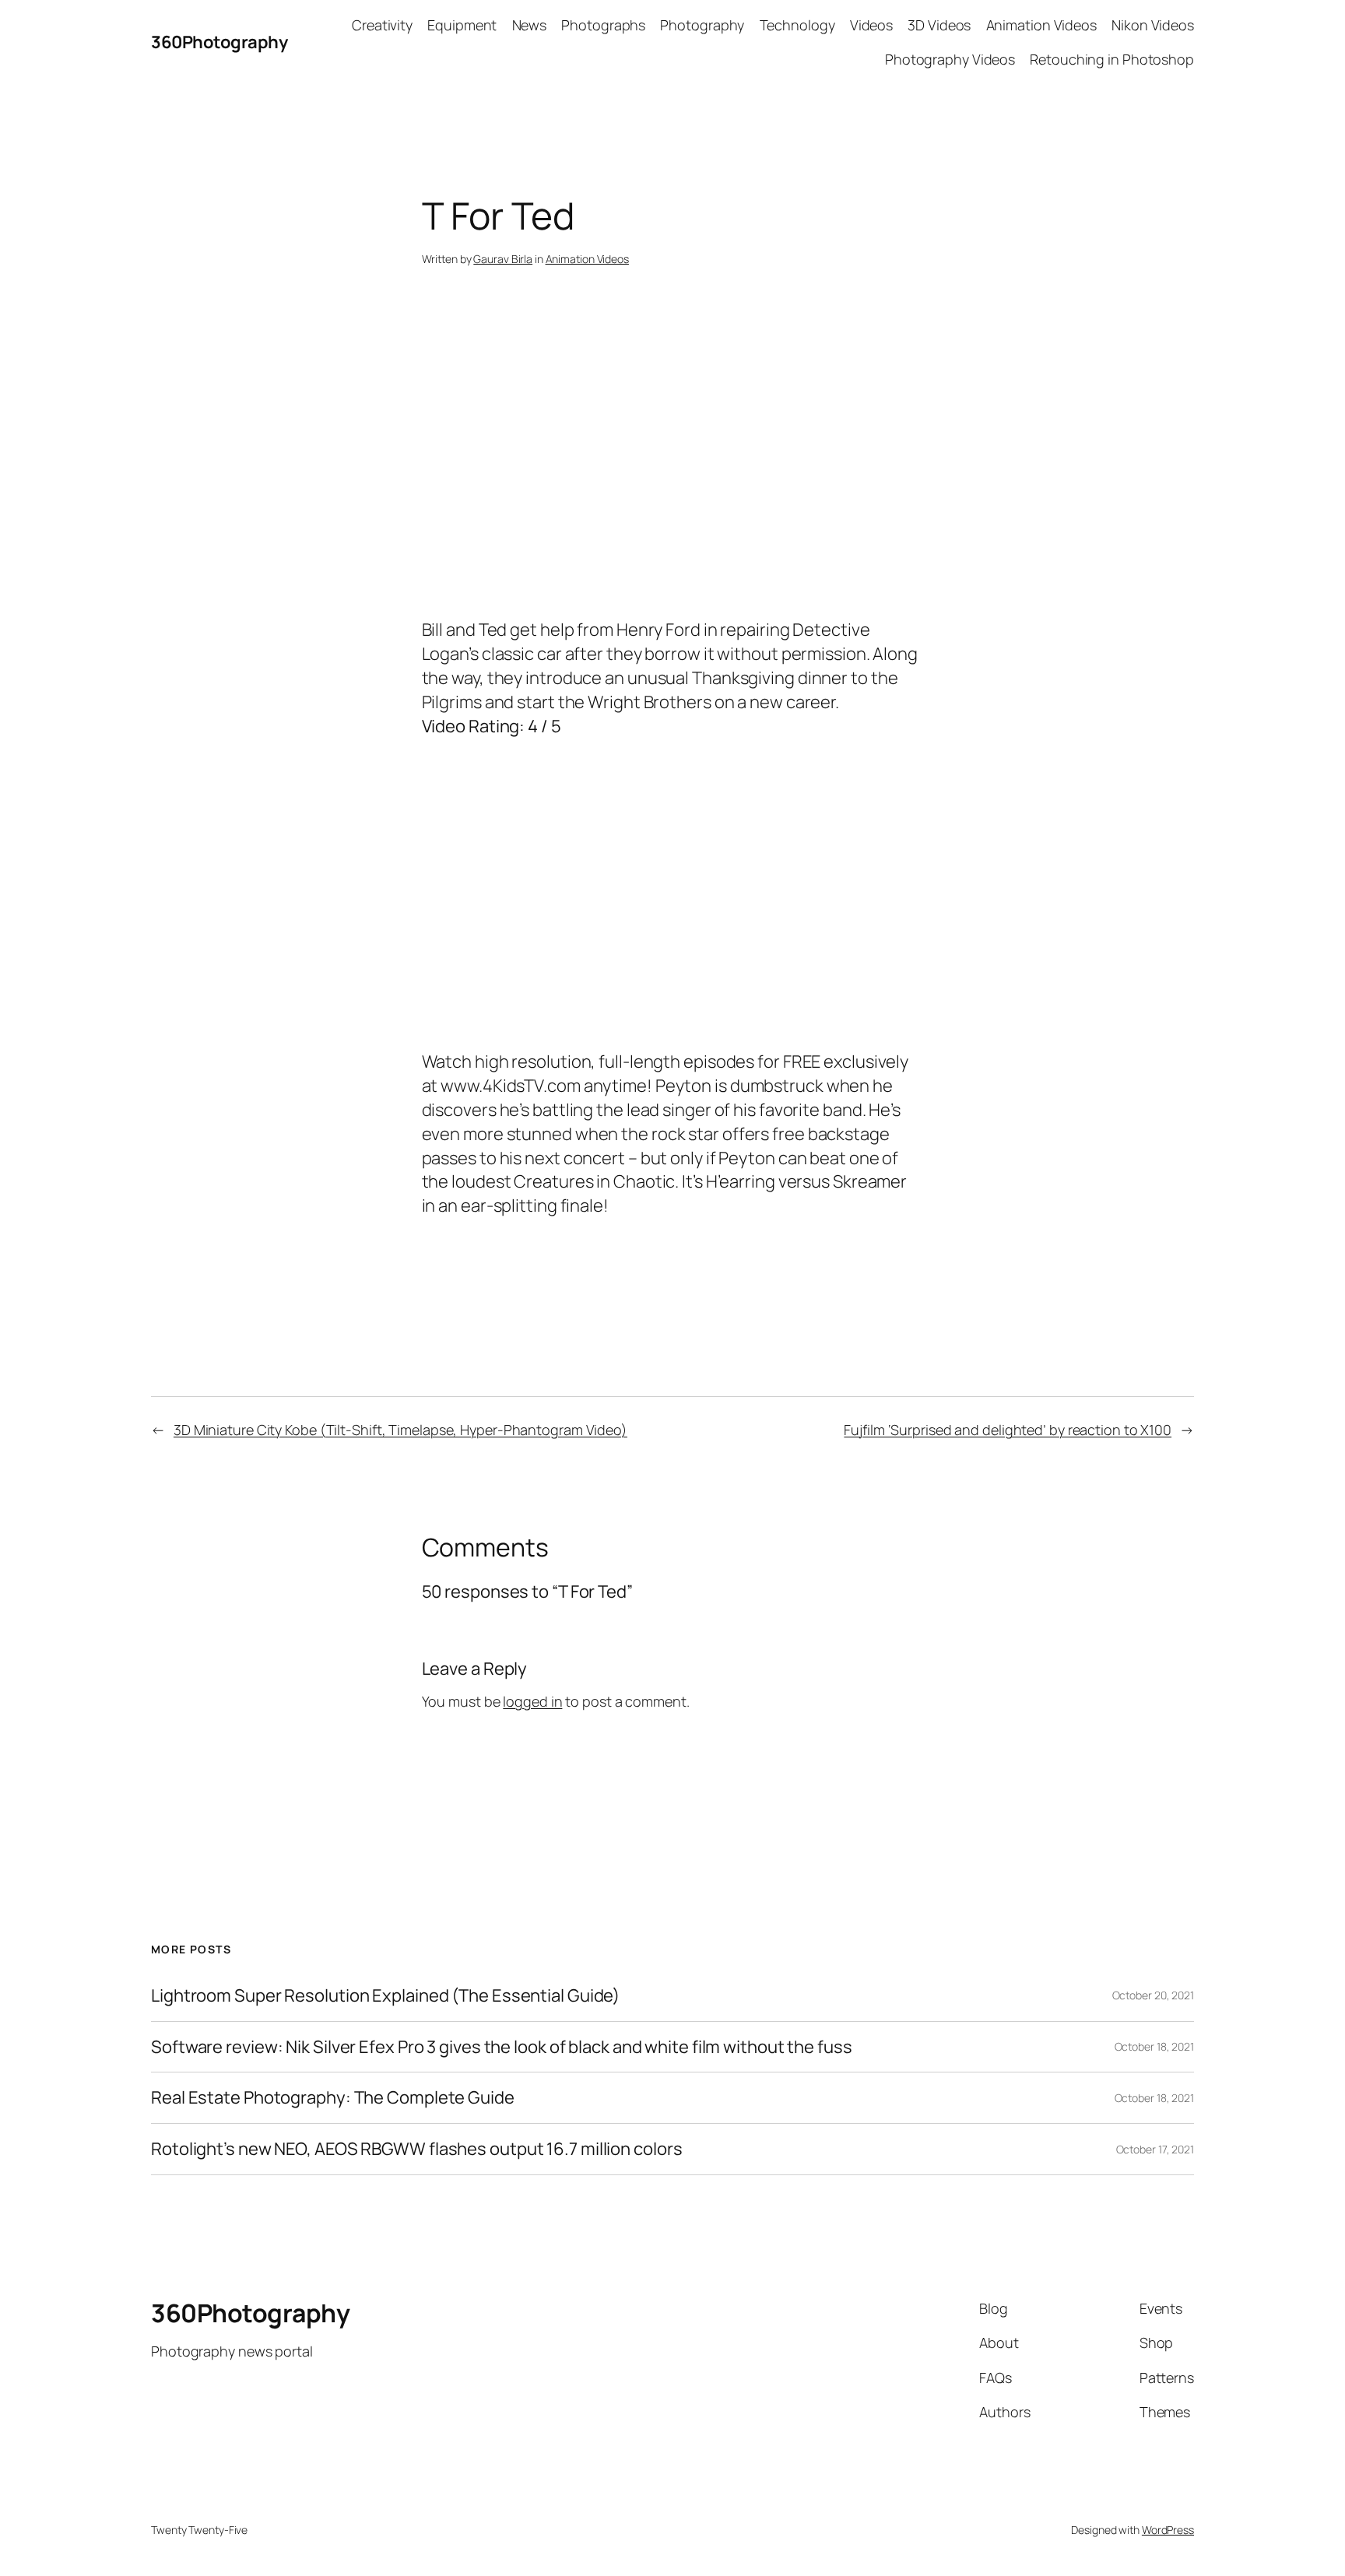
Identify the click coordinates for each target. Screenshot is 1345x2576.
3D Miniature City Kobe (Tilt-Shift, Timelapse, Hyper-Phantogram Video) (400, 1430)
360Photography (219, 42)
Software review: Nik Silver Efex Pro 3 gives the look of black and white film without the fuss (502, 2047)
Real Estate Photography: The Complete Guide (333, 2098)
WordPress (1168, 2530)
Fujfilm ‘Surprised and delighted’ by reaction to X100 (1008, 1430)
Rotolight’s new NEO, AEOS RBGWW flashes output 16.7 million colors (416, 2149)
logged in (532, 1701)
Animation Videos (587, 259)
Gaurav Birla (503, 259)
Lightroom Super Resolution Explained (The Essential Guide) (385, 1996)
